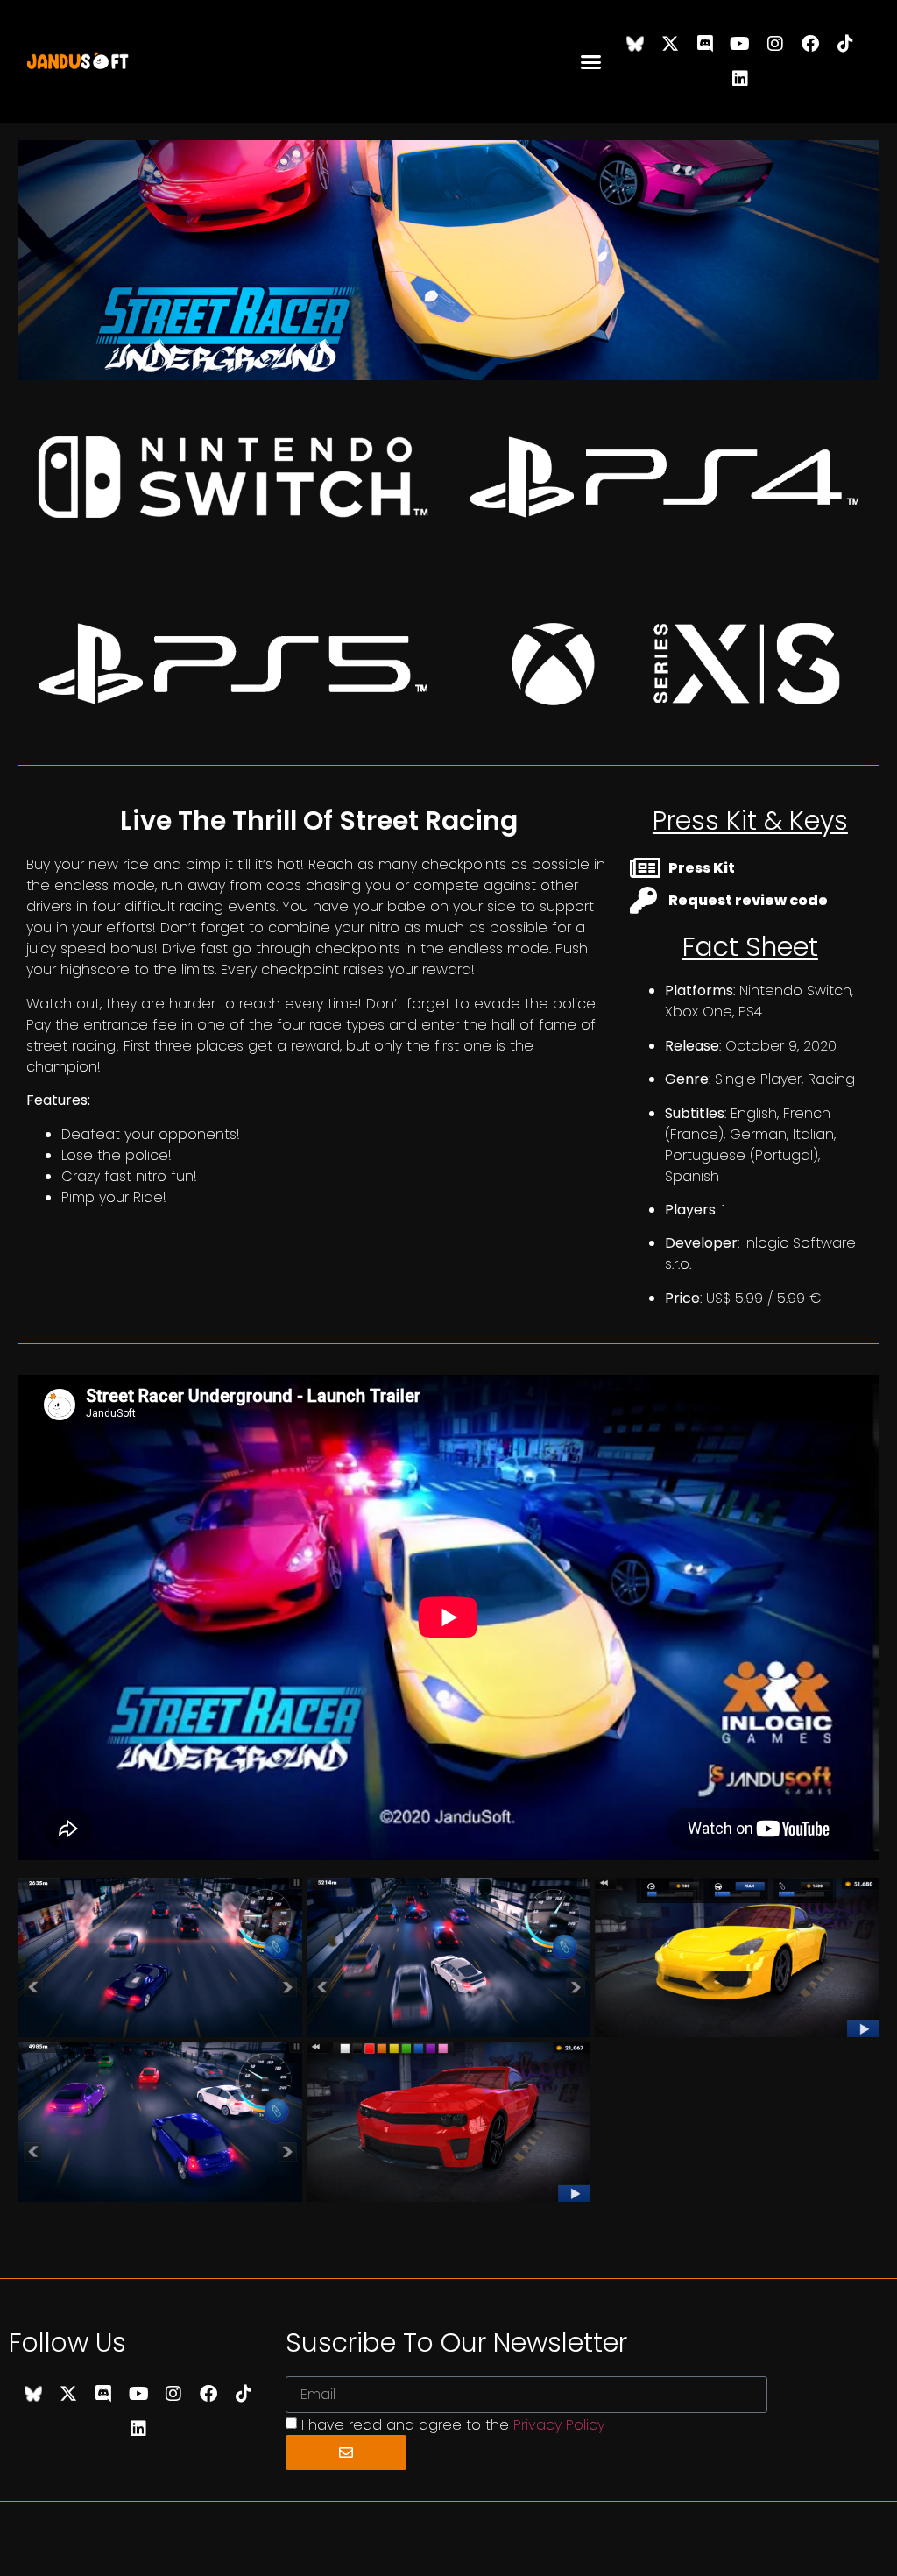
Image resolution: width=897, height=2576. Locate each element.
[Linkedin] (740, 79)
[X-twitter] (670, 44)
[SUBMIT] (346, 2452)
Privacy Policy (559, 2424)
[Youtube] (740, 44)
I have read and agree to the (453, 2424)
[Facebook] (810, 44)
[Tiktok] (845, 44)
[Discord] (705, 44)
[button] (591, 61)
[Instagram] (775, 44)
